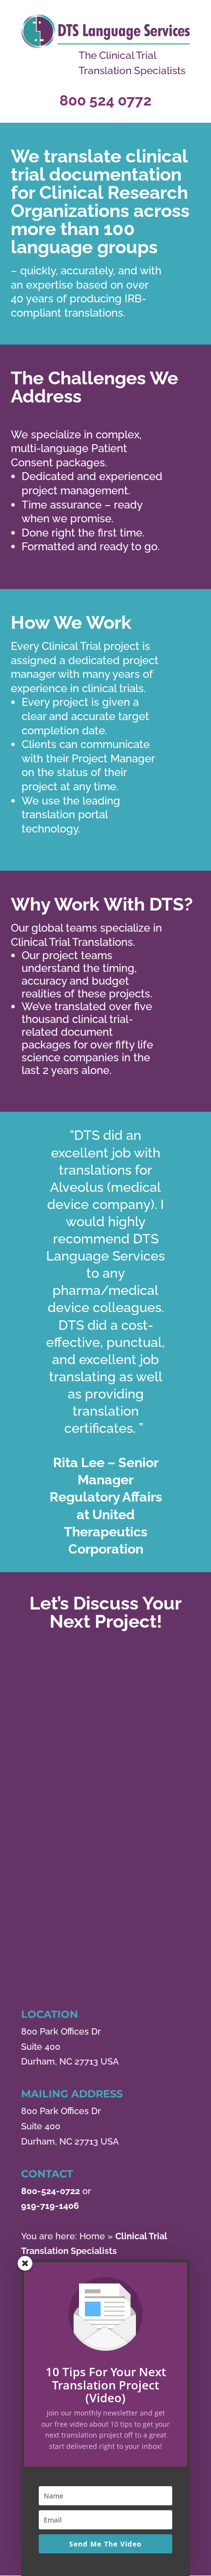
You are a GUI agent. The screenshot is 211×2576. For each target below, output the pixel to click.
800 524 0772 (105, 100)
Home (92, 2236)
